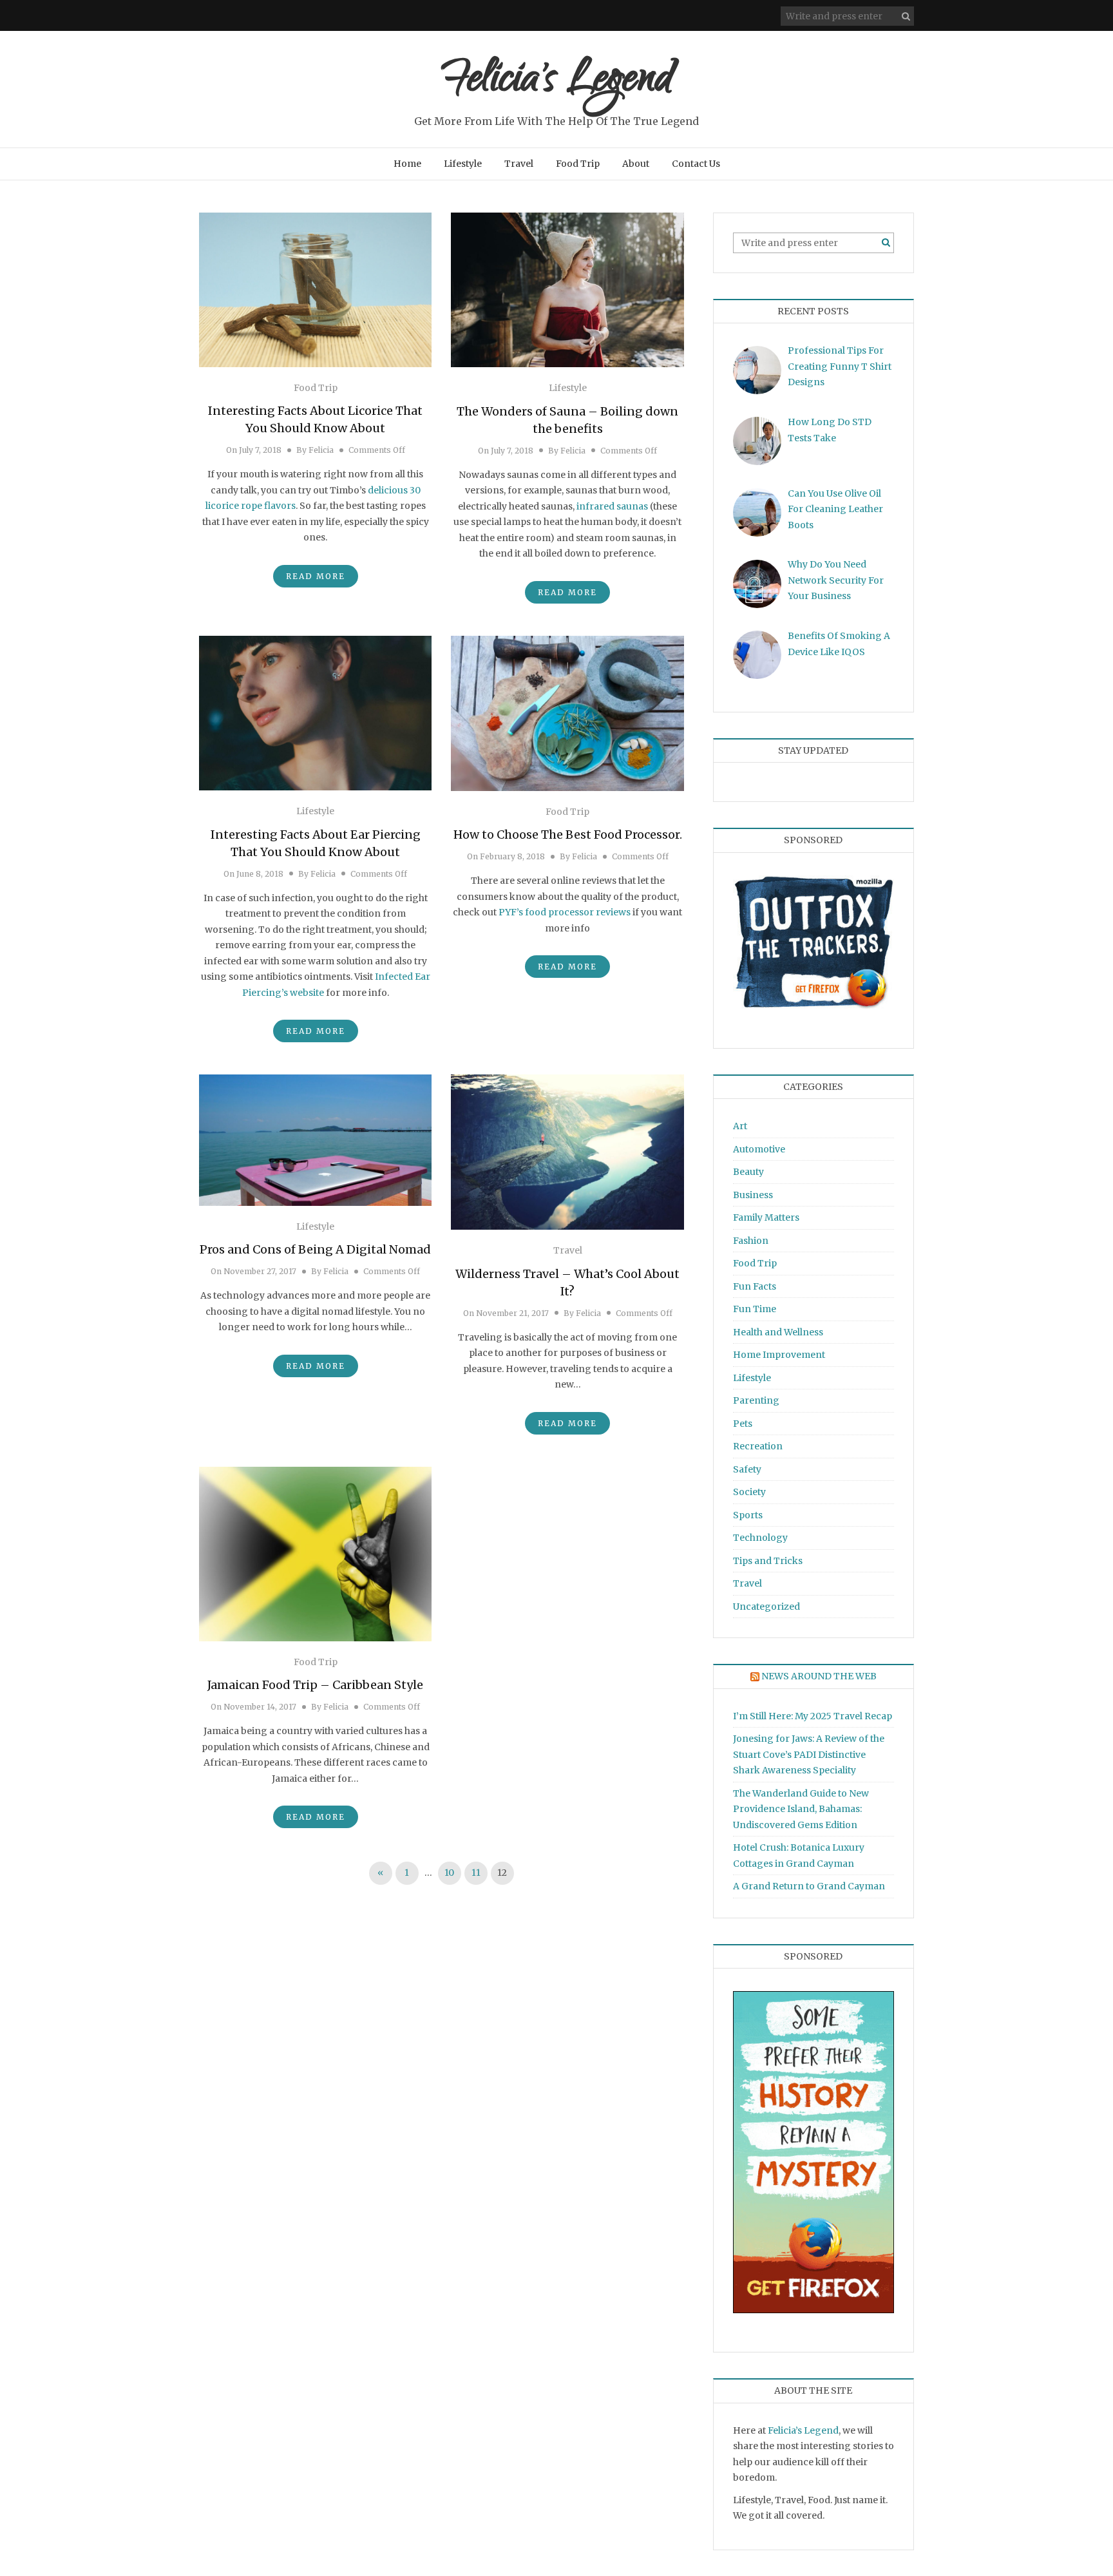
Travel (519, 164)
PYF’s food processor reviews (565, 912)
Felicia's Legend (557, 82)
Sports (748, 1515)
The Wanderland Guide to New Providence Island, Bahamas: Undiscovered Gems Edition (801, 1809)
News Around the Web (819, 1676)
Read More (316, 576)
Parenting (756, 1400)
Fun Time (755, 1309)
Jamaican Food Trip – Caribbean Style (315, 1685)
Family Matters (766, 1217)
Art (740, 1126)
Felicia (321, 450)
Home (407, 164)
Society (749, 1492)
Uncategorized (766, 1607)
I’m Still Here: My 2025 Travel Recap (813, 1716)
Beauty (748, 1172)
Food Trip (578, 164)
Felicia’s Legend (803, 2430)
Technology (760, 1538)
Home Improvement (779, 1355)
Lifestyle (463, 164)
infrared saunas (612, 506)
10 (449, 1873)
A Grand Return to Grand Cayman (809, 1886)
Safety (747, 1469)
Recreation (758, 1446)
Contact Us (696, 164)
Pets (743, 1424)
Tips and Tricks (768, 1561)
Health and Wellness (778, 1332)
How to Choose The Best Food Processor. (568, 835)
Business (753, 1195)
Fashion (751, 1241)
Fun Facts (755, 1286)
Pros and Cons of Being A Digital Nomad (315, 1249)
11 (476, 1873)
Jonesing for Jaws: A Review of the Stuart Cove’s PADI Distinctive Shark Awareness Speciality (809, 1754)
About (636, 164)
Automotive (759, 1149)
